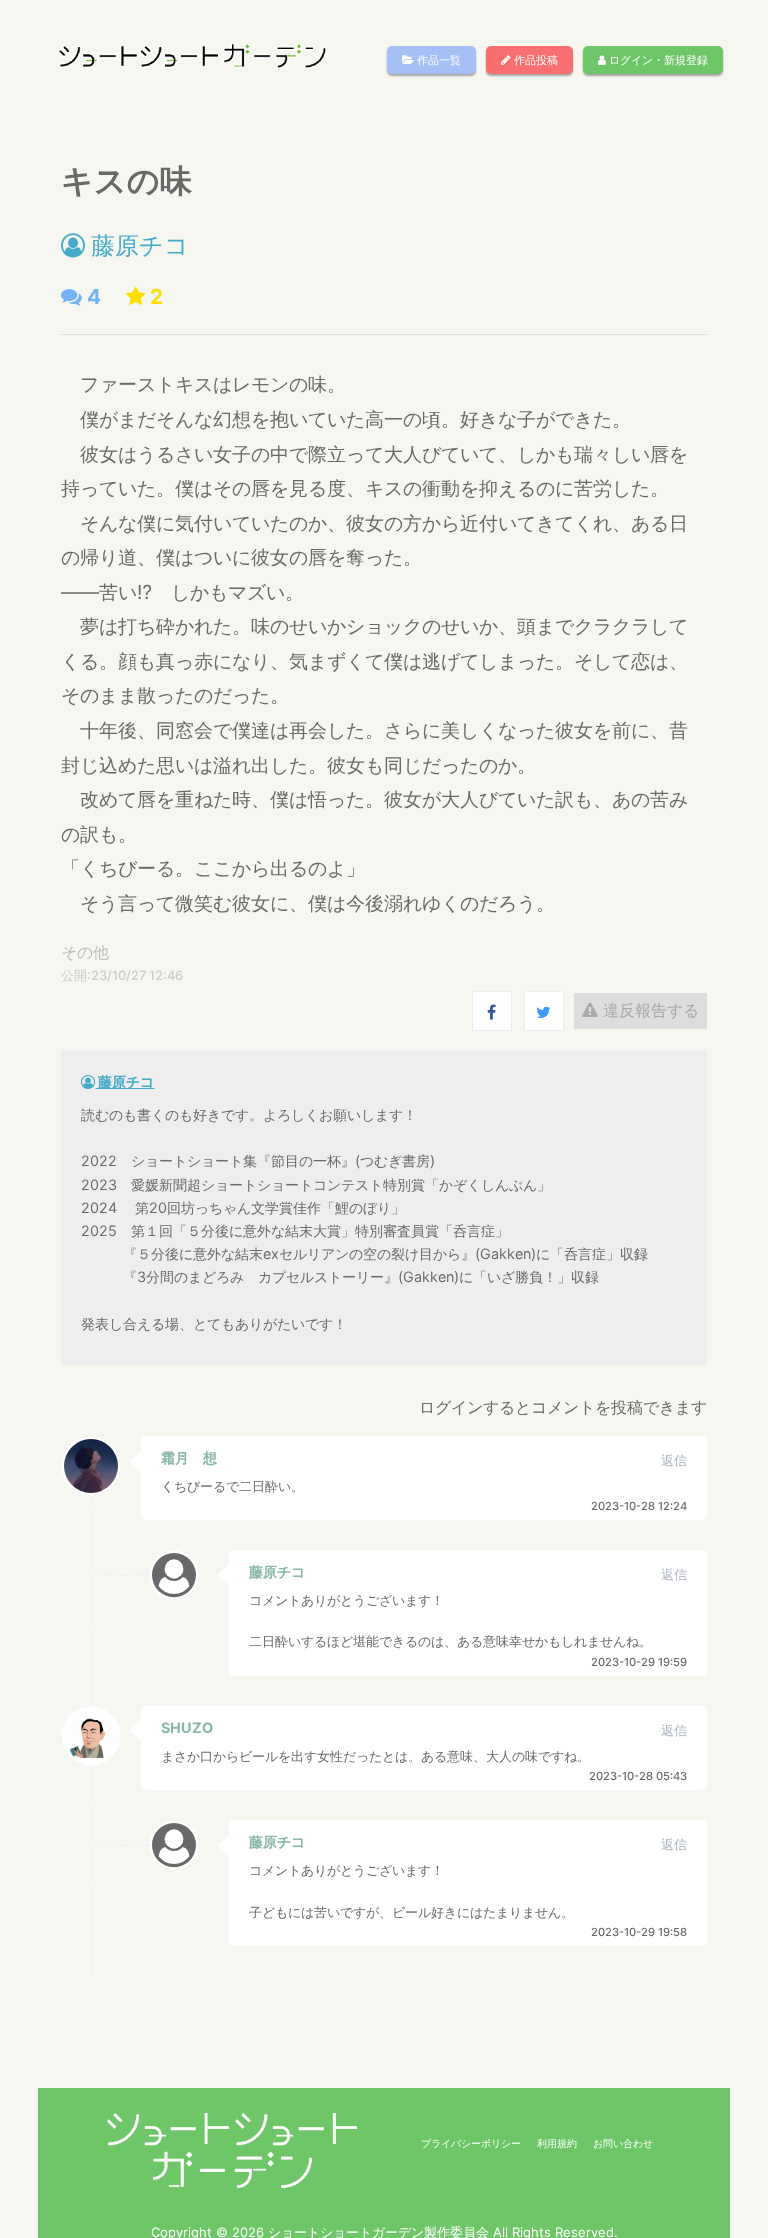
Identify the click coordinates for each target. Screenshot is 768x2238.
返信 (674, 1460)
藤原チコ (137, 245)
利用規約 (557, 2143)
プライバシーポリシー (471, 2143)
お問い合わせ (623, 2143)
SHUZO (187, 1727)
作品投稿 (534, 60)
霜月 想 (189, 1457)
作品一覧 (437, 60)
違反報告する (648, 1010)
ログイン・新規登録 (657, 60)
